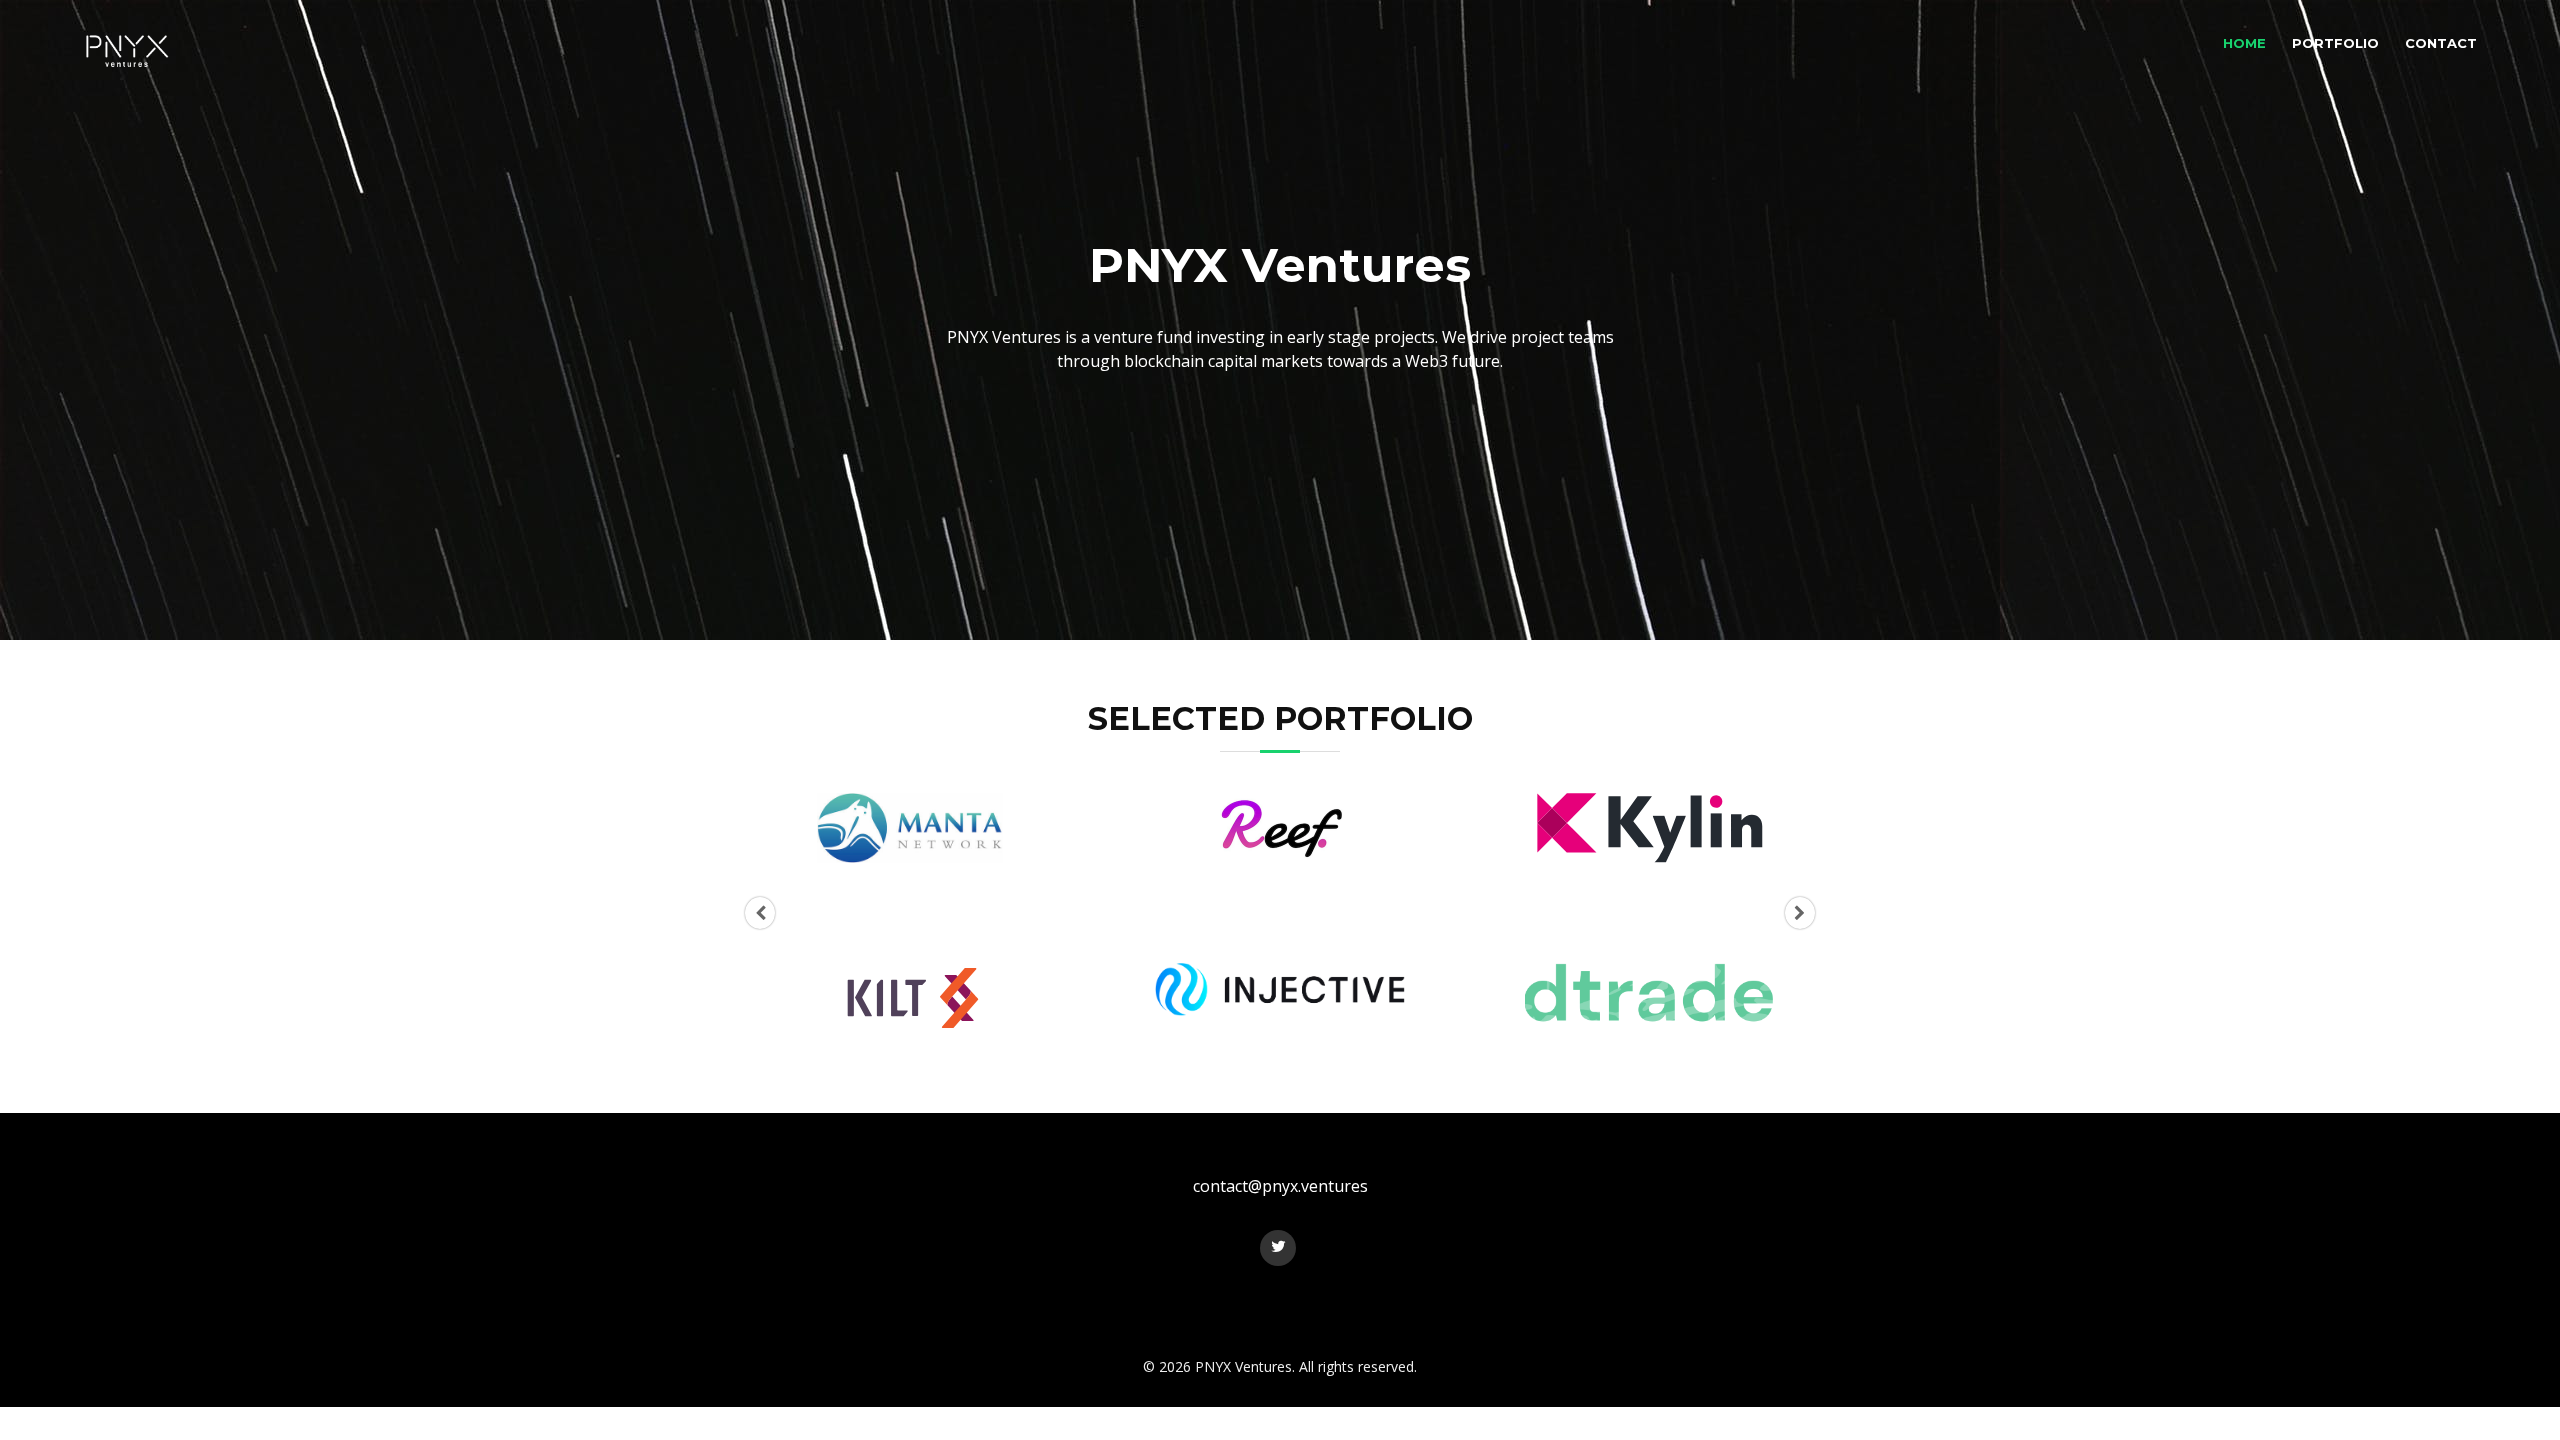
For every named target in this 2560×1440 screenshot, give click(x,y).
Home (2244, 43)
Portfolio (2335, 43)
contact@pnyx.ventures (1280, 1186)
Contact (2441, 43)
